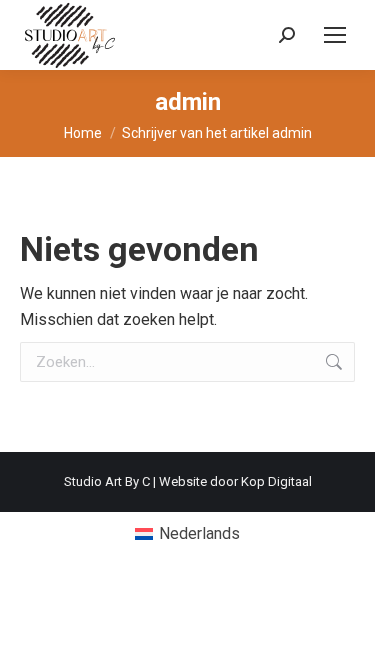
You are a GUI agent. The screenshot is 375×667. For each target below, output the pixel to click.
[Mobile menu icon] (335, 35)
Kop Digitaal (276, 481)
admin (188, 102)
